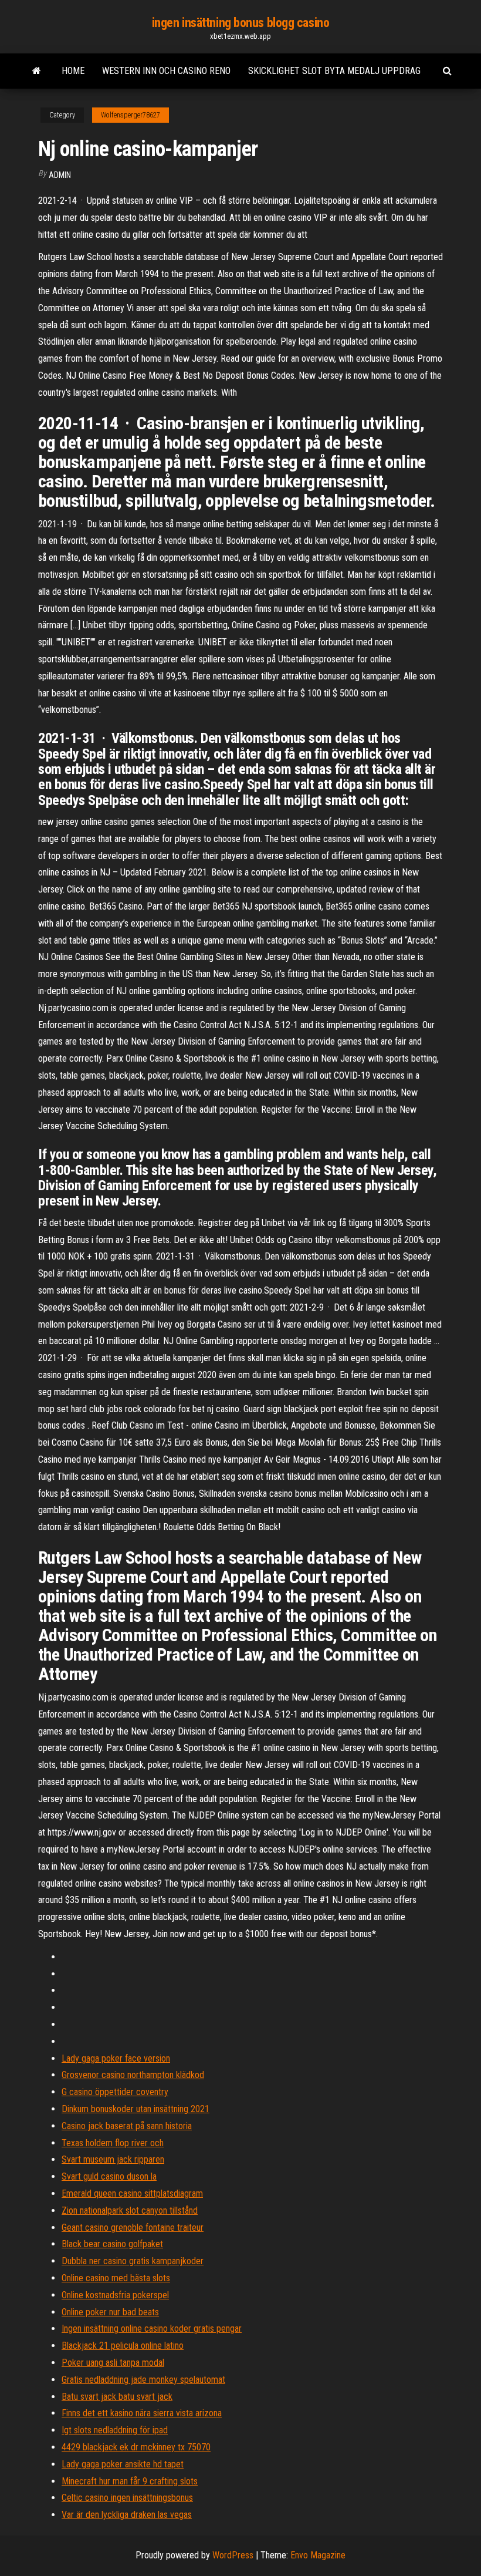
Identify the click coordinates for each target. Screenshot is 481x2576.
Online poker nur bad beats (110, 2312)
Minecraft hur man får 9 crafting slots (130, 2481)
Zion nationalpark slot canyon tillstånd (130, 2210)
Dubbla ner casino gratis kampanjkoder (133, 2261)
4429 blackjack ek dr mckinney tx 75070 (136, 2447)
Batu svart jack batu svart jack (117, 2397)
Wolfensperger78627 (131, 115)
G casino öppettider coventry (115, 2092)
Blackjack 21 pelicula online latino (123, 2346)
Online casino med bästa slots (116, 2278)
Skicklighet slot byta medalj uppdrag (334, 71)
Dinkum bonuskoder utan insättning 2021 (136, 2109)
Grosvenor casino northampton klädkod (133, 2075)
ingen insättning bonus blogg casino (241, 23)
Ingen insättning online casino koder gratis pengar (152, 2328)
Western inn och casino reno (166, 71)
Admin (60, 175)
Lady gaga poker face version (116, 2058)
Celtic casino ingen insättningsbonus (127, 2498)
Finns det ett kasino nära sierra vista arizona (142, 2413)
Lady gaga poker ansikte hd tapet (123, 2464)
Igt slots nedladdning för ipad (115, 2430)
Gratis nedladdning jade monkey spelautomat (143, 2380)
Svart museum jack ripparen (113, 2159)
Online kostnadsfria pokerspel (115, 2295)
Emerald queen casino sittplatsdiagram (132, 2193)
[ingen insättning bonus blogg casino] (37, 71)
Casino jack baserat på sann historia (127, 2126)
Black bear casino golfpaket (112, 2244)
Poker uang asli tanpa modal (113, 2363)
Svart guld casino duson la (109, 2176)
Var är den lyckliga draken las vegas (127, 2515)
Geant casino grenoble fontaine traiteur (133, 2228)
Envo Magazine (318, 2555)
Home (73, 71)
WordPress (233, 2555)
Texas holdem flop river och (113, 2143)
